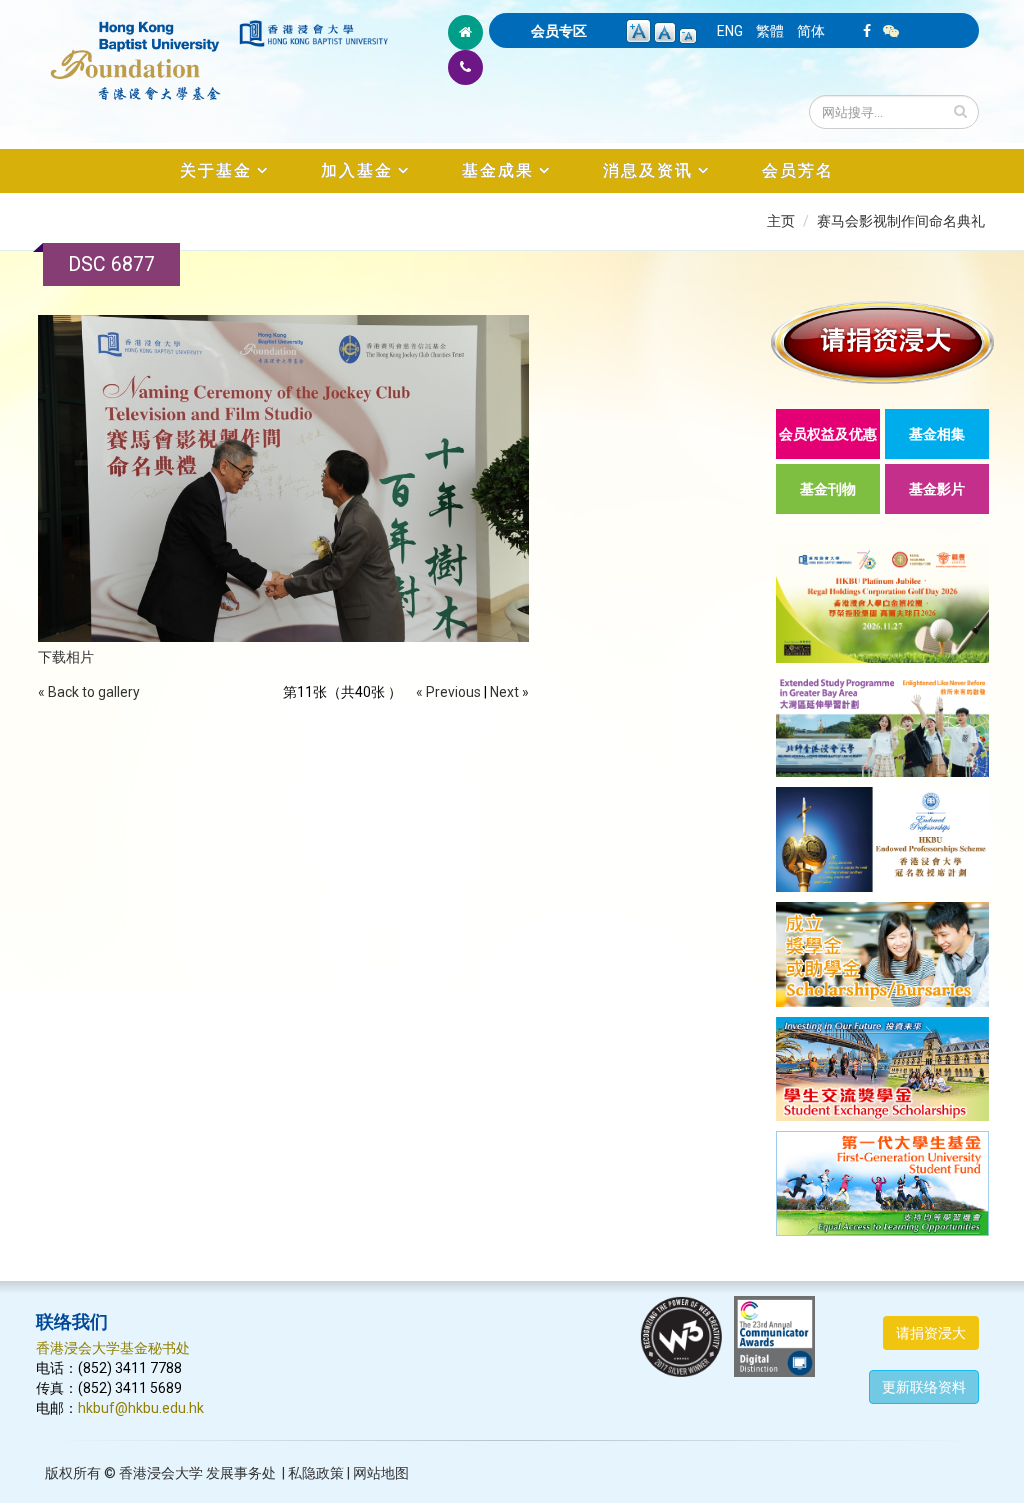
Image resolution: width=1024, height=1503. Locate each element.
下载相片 (66, 657)
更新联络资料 (924, 1387)
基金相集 (937, 434)
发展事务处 (241, 1473)
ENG (730, 31)
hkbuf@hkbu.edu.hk (141, 1408)
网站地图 (381, 1473)
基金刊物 (828, 489)
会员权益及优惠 (828, 434)
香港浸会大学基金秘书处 (113, 1348)
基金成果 (498, 170)
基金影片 (937, 489)
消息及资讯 (648, 170)
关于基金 (216, 170)
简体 (811, 31)
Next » (509, 692)
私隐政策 (316, 1473)
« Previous (448, 692)
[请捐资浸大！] (882, 342)
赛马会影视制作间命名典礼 (901, 221)
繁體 (770, 31)
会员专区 (559, 31)
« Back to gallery (89, 692)
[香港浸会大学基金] (136, 50)
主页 (781, 221)
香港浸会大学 (161, 1473)
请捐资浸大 (931, 1333)
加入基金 (357, 170)
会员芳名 (798, 170)
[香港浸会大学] (313, 33)
